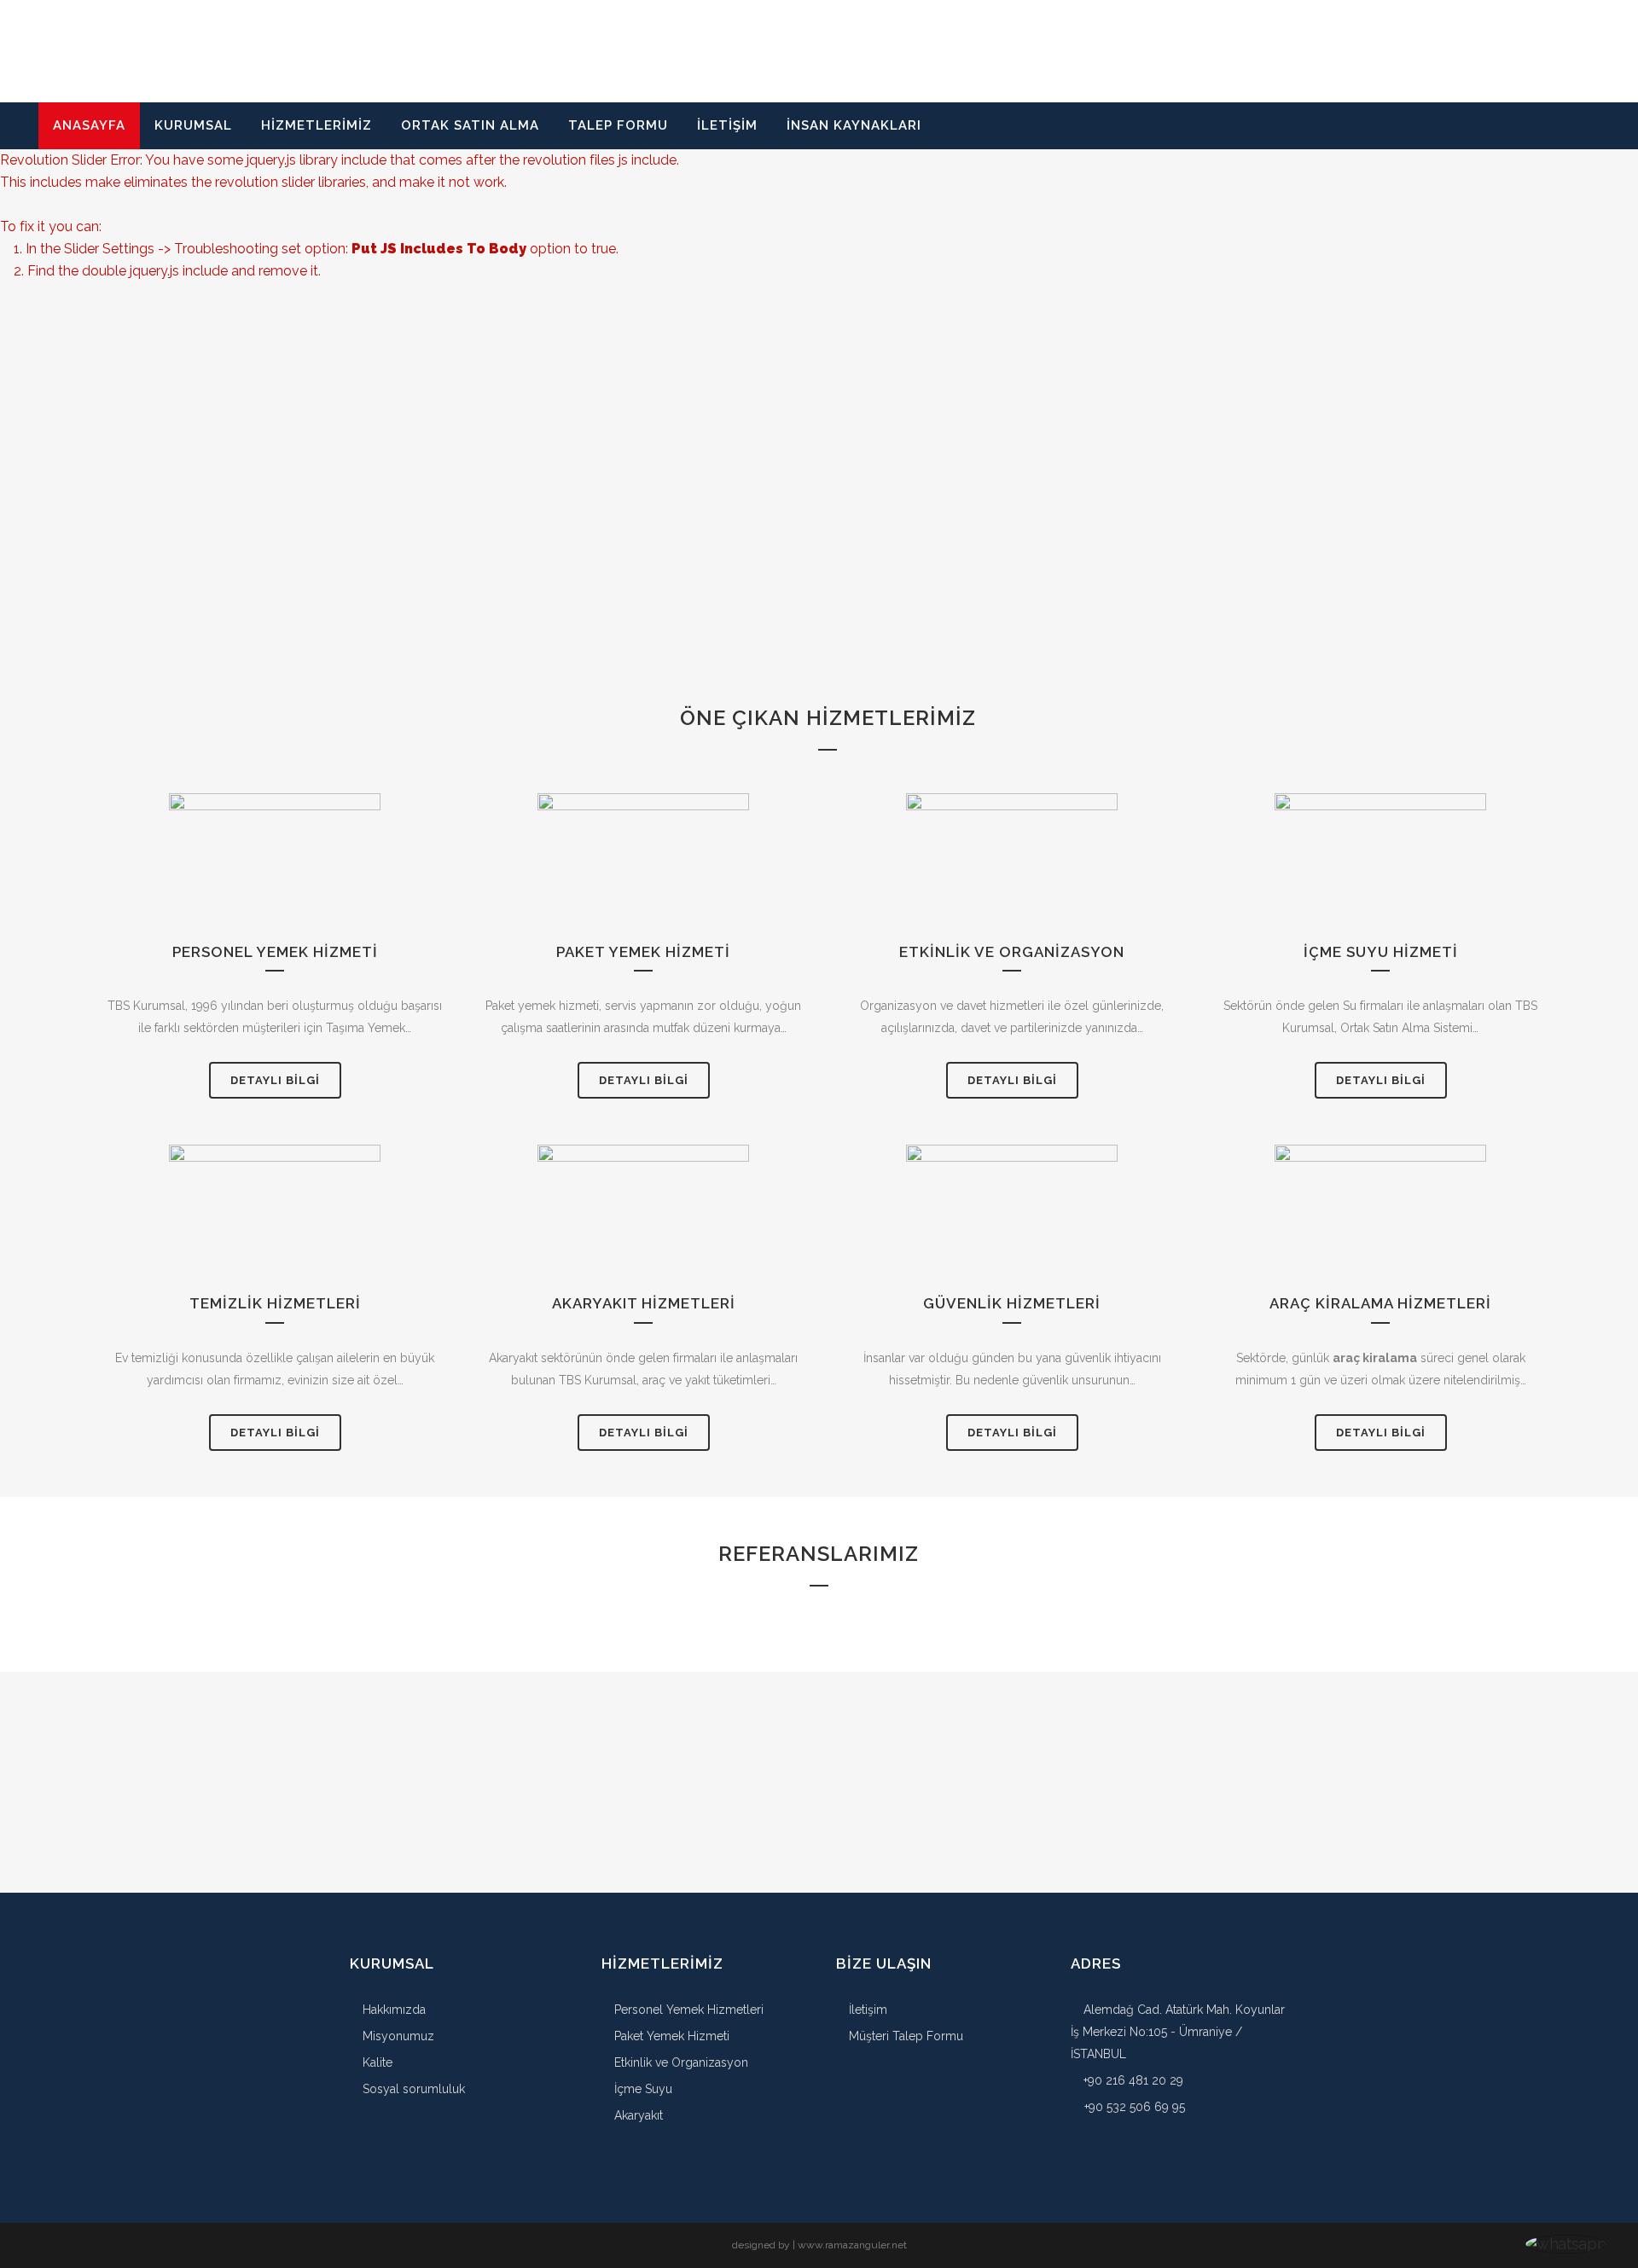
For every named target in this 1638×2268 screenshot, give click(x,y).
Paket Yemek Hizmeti (670, 2036)
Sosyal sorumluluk (412, 2089)
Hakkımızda (392, 2010)
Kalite (376, 2062)
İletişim (866, 2010)
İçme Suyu (642, 2089)
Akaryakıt (637, 2115)
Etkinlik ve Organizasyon (680, 2062)
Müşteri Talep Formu (904, 2036)
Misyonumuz (397, 2036)
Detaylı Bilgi (275, 1080)
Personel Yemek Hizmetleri (687, 2010)
